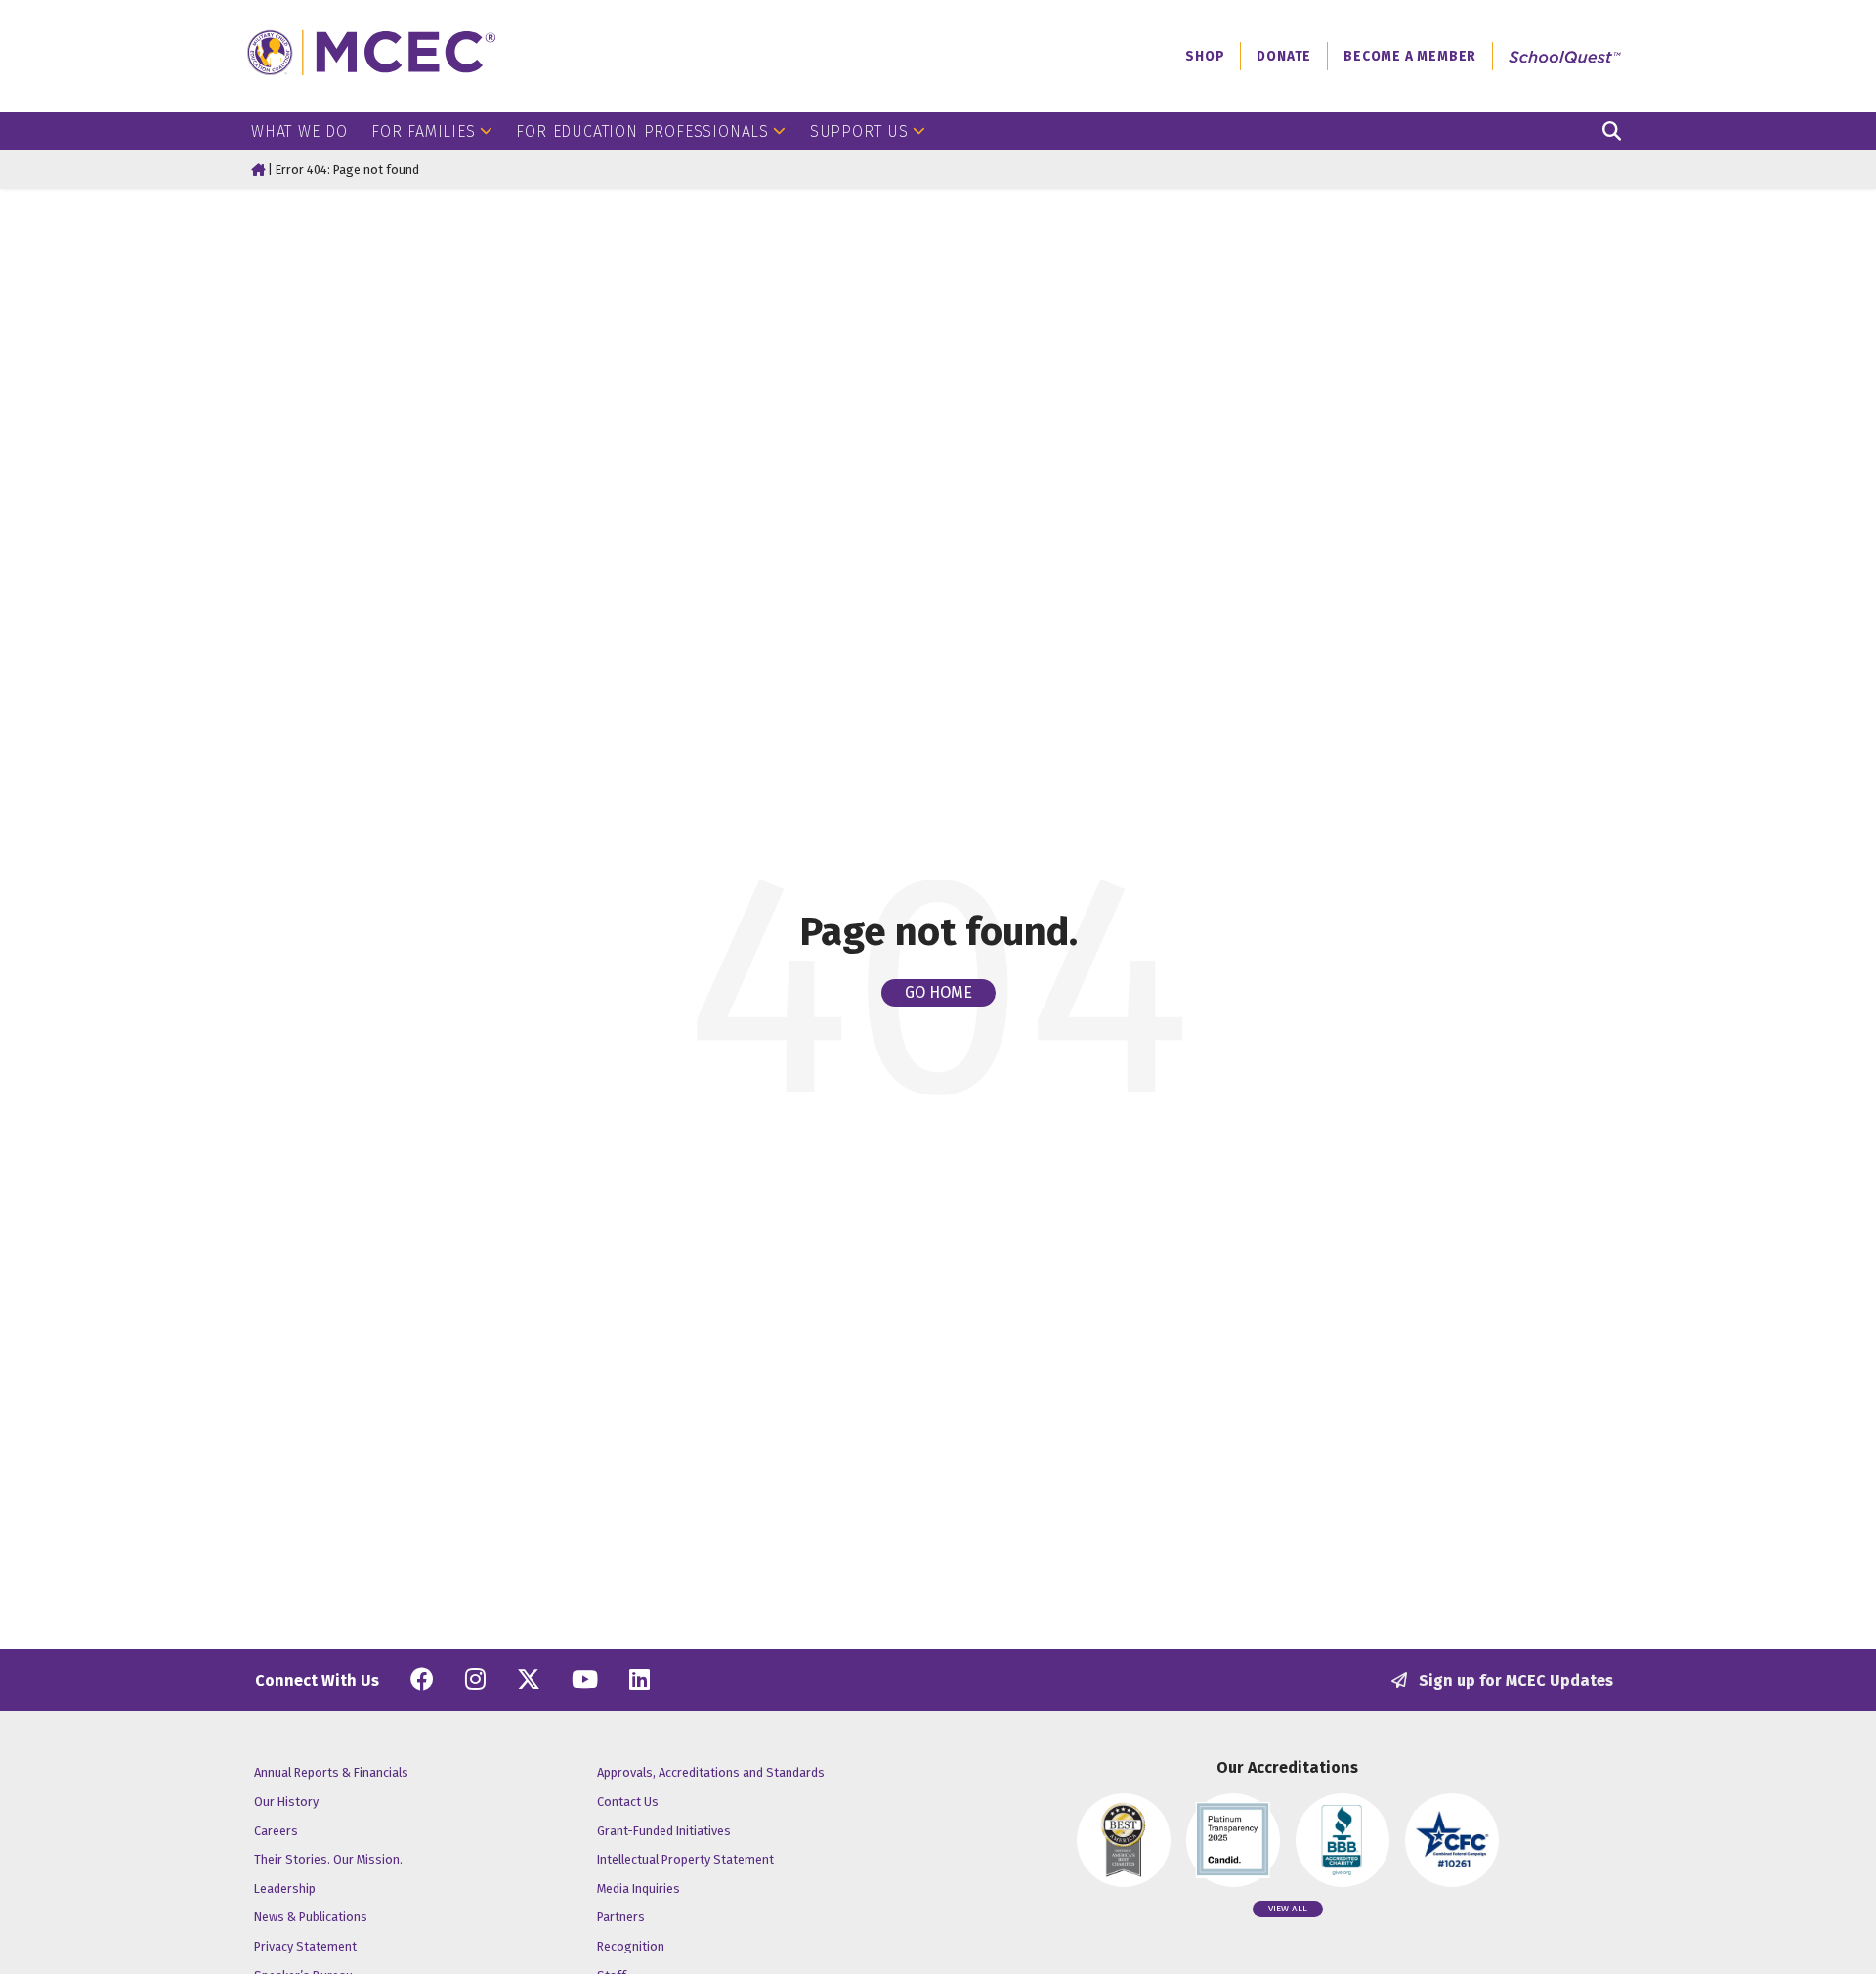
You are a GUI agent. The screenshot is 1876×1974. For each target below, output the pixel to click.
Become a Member (1410, 56)
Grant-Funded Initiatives (664, 1831)
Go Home (938, 992)
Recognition (631, 1946)
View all (1288, 1909)
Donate (1284, 56)
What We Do (299, 131)
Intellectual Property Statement (685, 1859)
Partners (621, 1917)
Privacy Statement (305, 1946)
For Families (424, 131)
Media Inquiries (639, 1888)
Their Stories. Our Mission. (328, 1859)
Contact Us (628, 1802)
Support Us (859, 131)
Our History (286, 1802)
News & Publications (311, 1917)
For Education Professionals (642, 131)
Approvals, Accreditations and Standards (711, 1772)
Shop (1205, 56)
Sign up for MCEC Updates (1514, 1680)
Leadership (285, 1888)
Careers (276, 1831)
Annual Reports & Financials (331, 1772)
